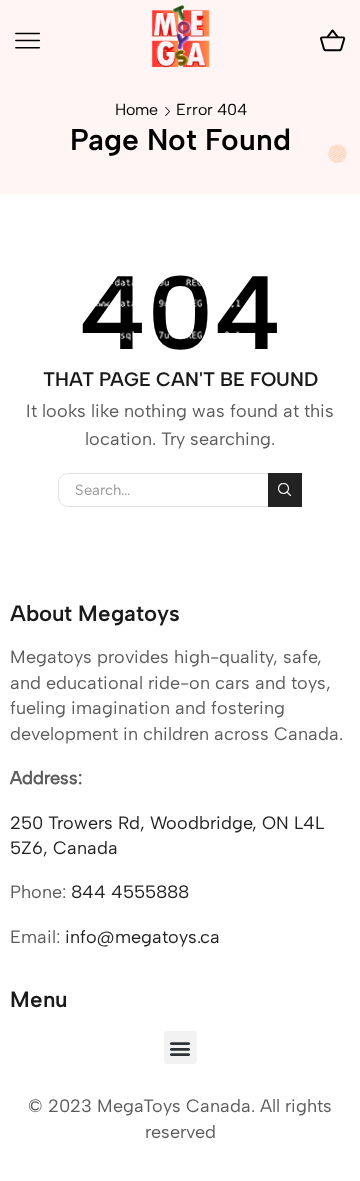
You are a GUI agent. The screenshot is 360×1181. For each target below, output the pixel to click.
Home (136, 109)
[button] (180, 1047)
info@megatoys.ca (142, 937)
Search (285, 490)
